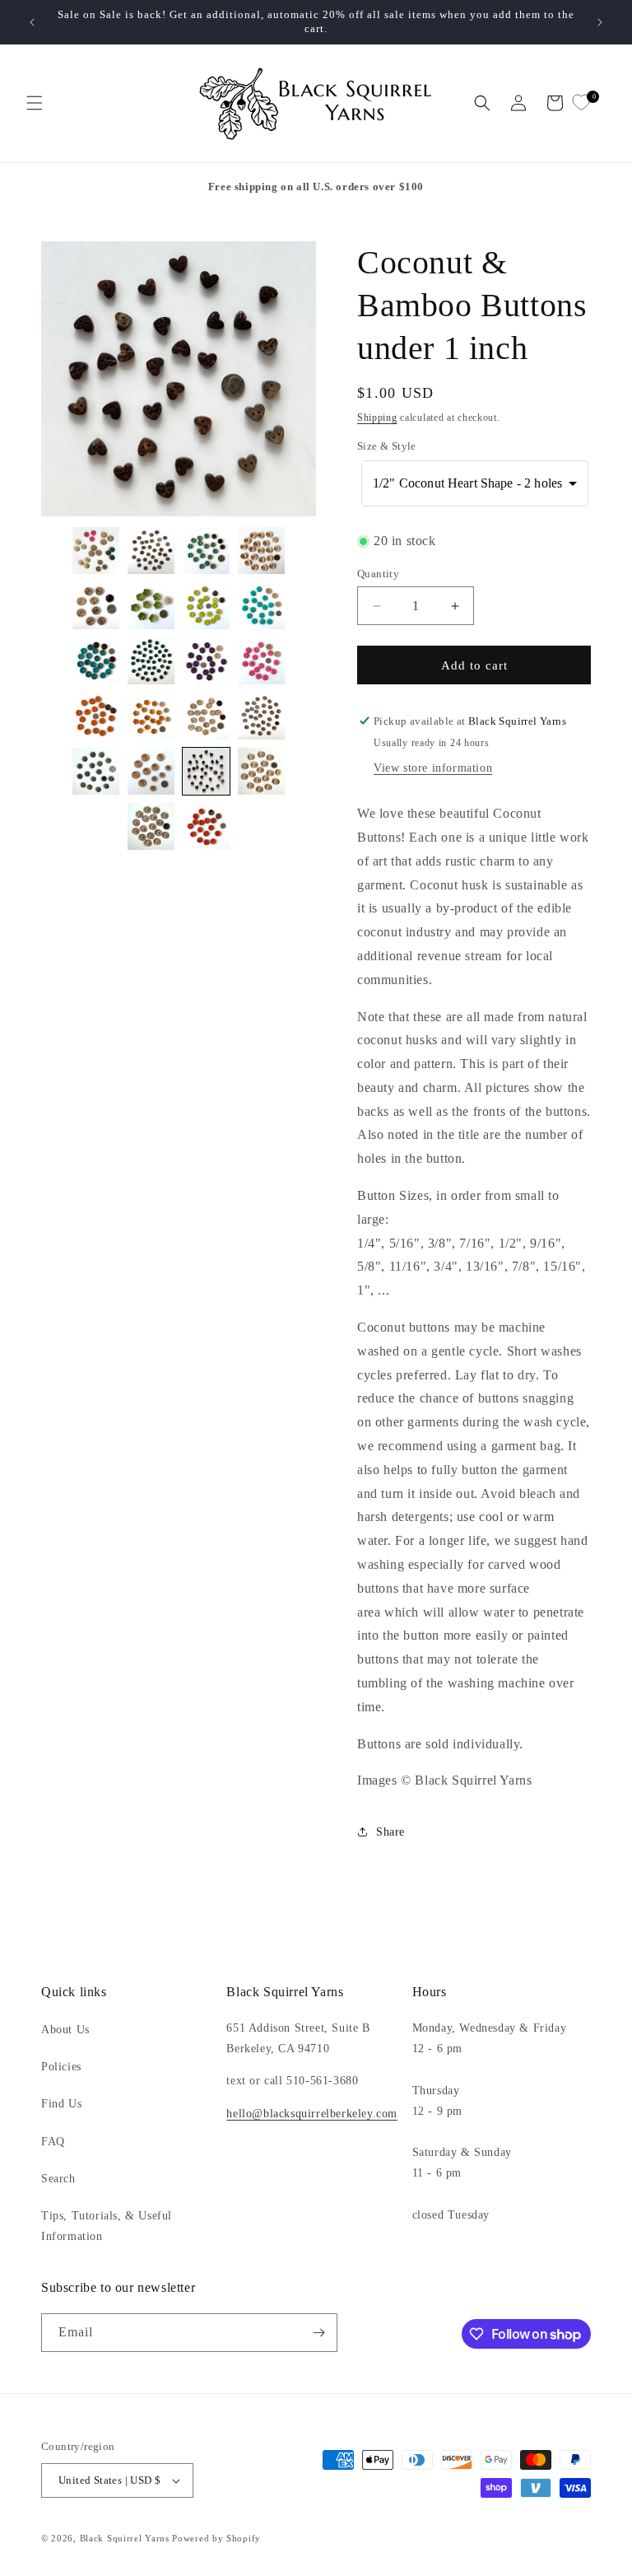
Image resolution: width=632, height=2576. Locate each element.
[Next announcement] (600, 22)
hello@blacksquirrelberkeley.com (312, 2114)
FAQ (53, 2142)
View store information (433, 768)
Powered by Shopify (216, 2538)
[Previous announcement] (32, 22)
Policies (61, 2067)
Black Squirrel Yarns (125, 2538)
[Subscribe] (318, 2333)
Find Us (61, 2104)
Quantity (378, 574)
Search (58, 2179)
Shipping (377, 418)
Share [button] (390, 1832)
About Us (65, 2030)
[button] (35, 103)
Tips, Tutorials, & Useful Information (107, 2226)
